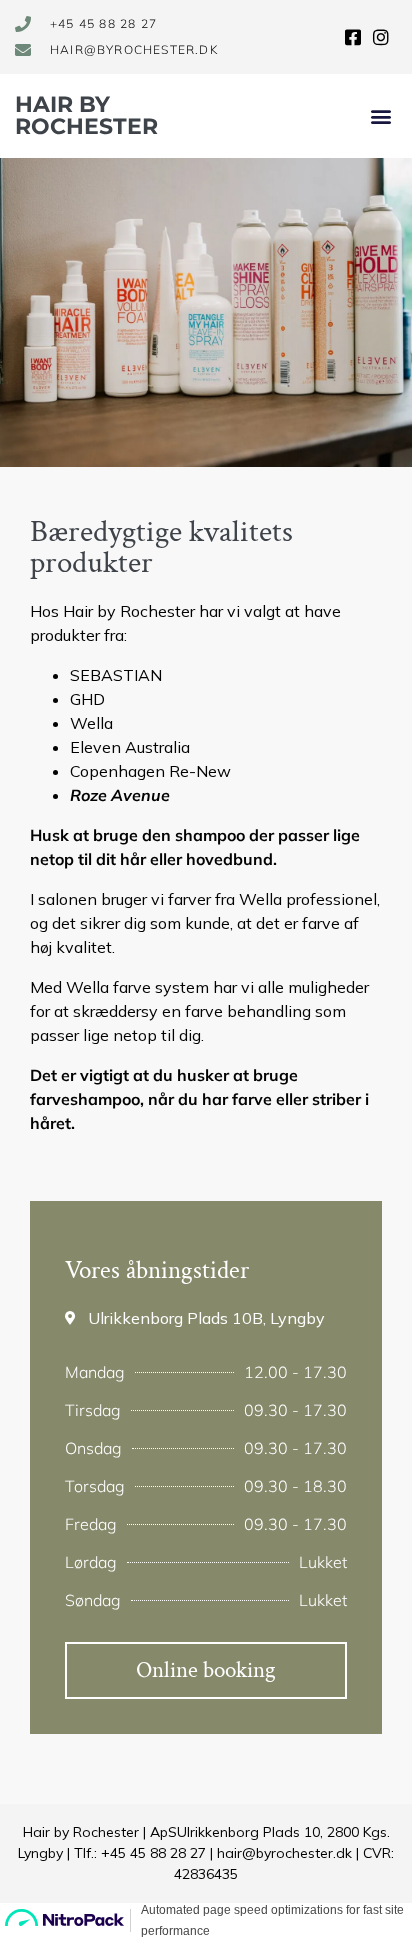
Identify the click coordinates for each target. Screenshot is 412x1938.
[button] (380, 116)
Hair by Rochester (86, 115)
